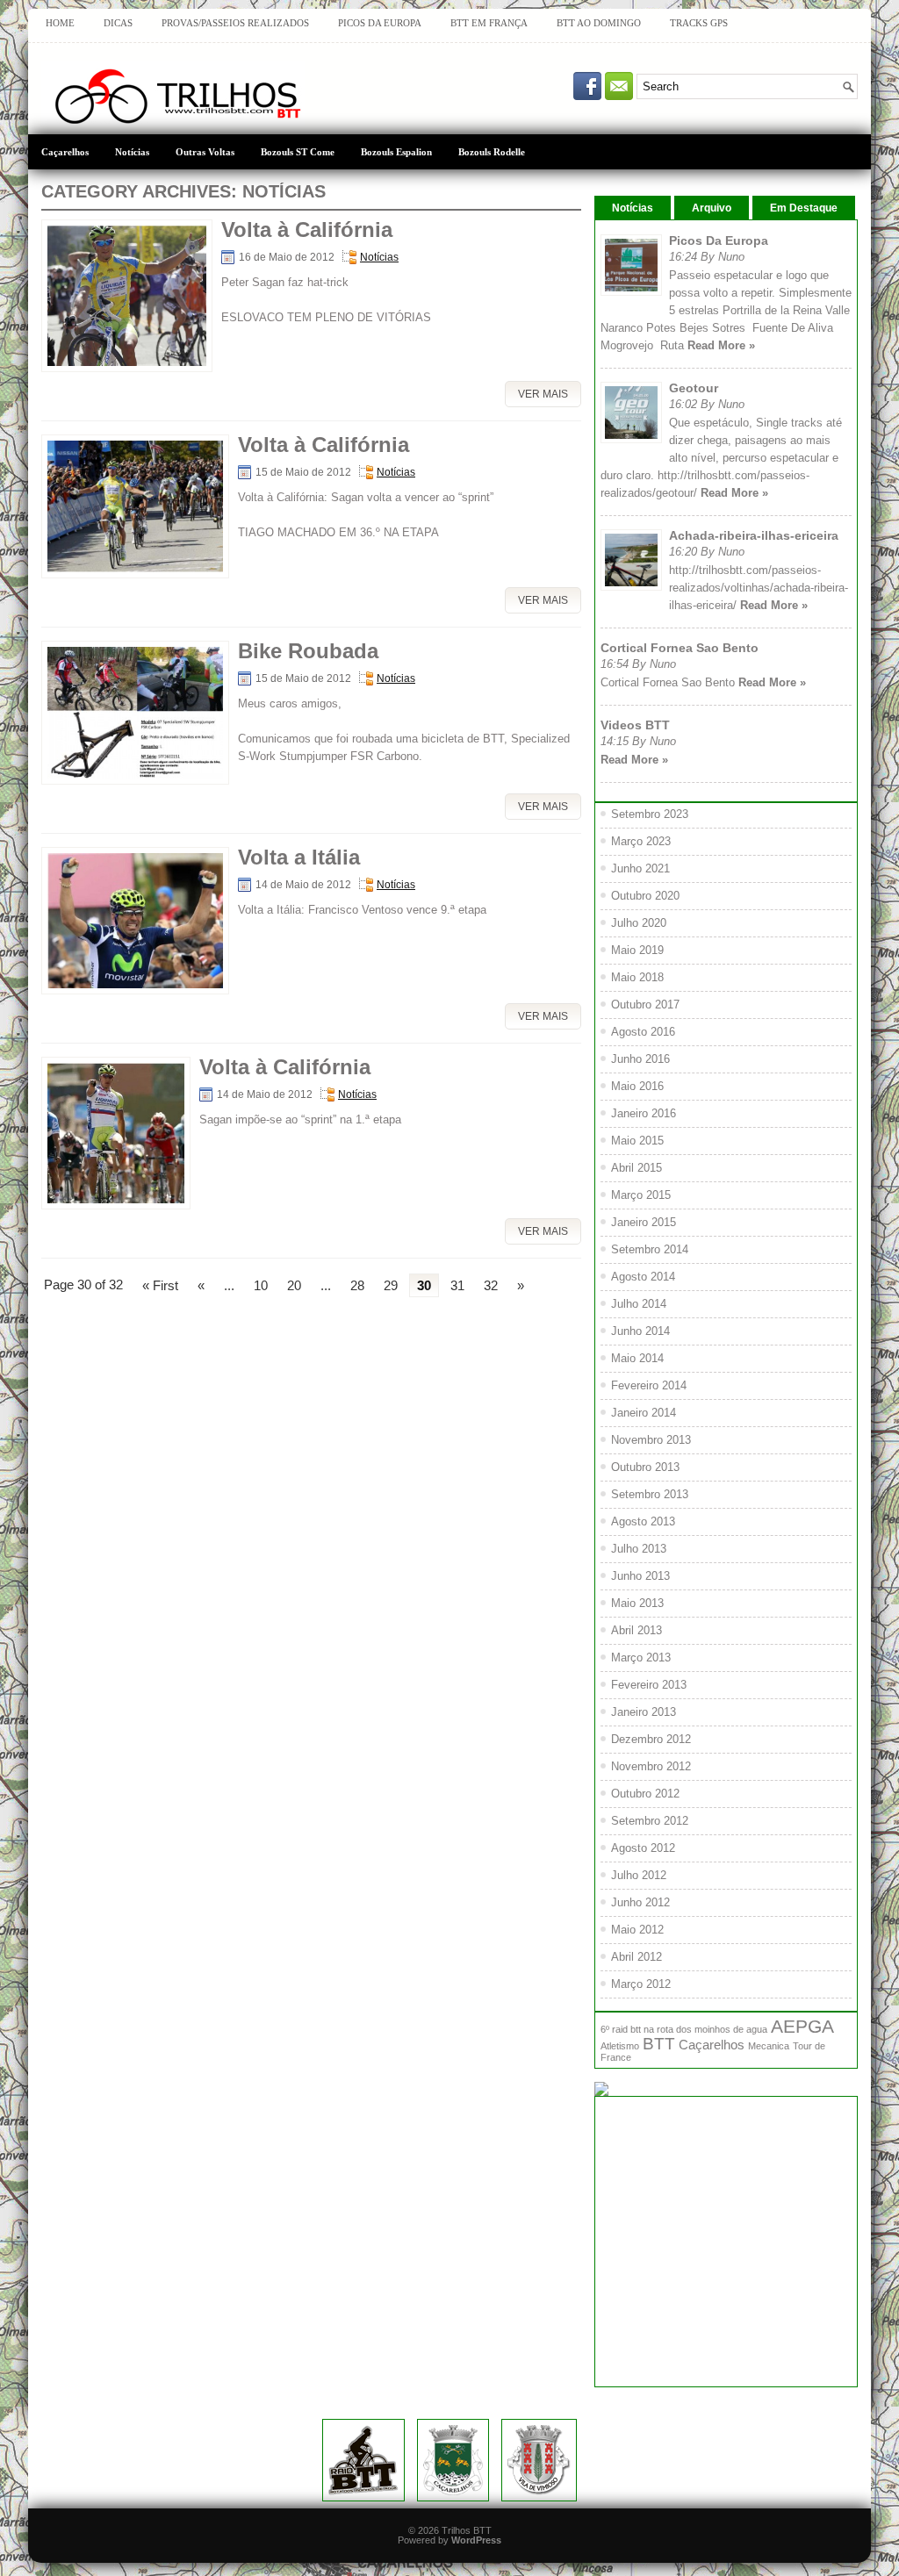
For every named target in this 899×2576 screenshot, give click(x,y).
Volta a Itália (299, 857)
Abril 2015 (636, 1168)
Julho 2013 (639, 1549)
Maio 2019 (637, 950)
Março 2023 (641, 841)
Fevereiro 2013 (649, 1685)
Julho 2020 (639, 923)
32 (491, 1285)
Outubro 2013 (645, 1467)
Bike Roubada (308, 651)
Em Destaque (804, 208)
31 (457, 1285)
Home (60, 23)
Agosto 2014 (643, 1277)
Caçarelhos (65, 152)
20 (294, 1285)
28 (357, 1285)
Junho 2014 (640, 1331)
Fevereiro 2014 (649, 1385)
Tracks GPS (699, 23)
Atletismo (620, 2046)
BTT (659, 2044)
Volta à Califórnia (307, 230)
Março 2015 (641, 1195)
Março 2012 (641, 1984)
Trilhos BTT (467, 2530)
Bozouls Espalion (396, 152)
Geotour (694, 388)
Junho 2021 (640, 868)
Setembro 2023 (650, 814)
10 (261, 1285)
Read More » (721, 345)
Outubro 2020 (645, 896)
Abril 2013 (636, 1630)
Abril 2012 (636, 1957)
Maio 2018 (637, 977)
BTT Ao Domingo (599, 23)
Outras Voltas (205, 152)
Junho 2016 (640, 1059)
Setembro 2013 (650, 1494)
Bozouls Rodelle (492, 152)
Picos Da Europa (719, 240)
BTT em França (489, 23)
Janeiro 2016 (644, 1113)
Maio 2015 (637, 1141)
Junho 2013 (640, 1576)
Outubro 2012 (645, 1794)
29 (391, 1285)
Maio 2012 (637, 1930)
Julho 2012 (639, 1875)
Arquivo (712, 208)
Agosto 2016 (643, 1032)
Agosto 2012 (643, 1848)
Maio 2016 (637, 1086)
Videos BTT (635, 725)
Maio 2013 (637, 1603)
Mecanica (769, 2046)
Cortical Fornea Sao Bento (680, 648)
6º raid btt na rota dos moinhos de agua (684, 2029)
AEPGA (802, 2027)
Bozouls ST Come (298, 152)
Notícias (132, 152)
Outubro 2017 (645, 1005)
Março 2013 (641, 1658)
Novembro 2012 (651, 1766)
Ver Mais (543, 394)
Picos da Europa (380, 23)
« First (160, 1285)
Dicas (118, 23)
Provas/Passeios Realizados (235, 23)
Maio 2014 (637, 1358)
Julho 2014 (639, 1304)
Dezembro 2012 (651, 1739)
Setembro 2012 (650, 1821)
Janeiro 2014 (644, 1413)
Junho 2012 (640, 1902)
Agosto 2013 (643, 1521)
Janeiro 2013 (644, 1712)
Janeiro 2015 (644, 1222)
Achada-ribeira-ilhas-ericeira (754, 535)
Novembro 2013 (651, 1440)
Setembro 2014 (650, 1249)
